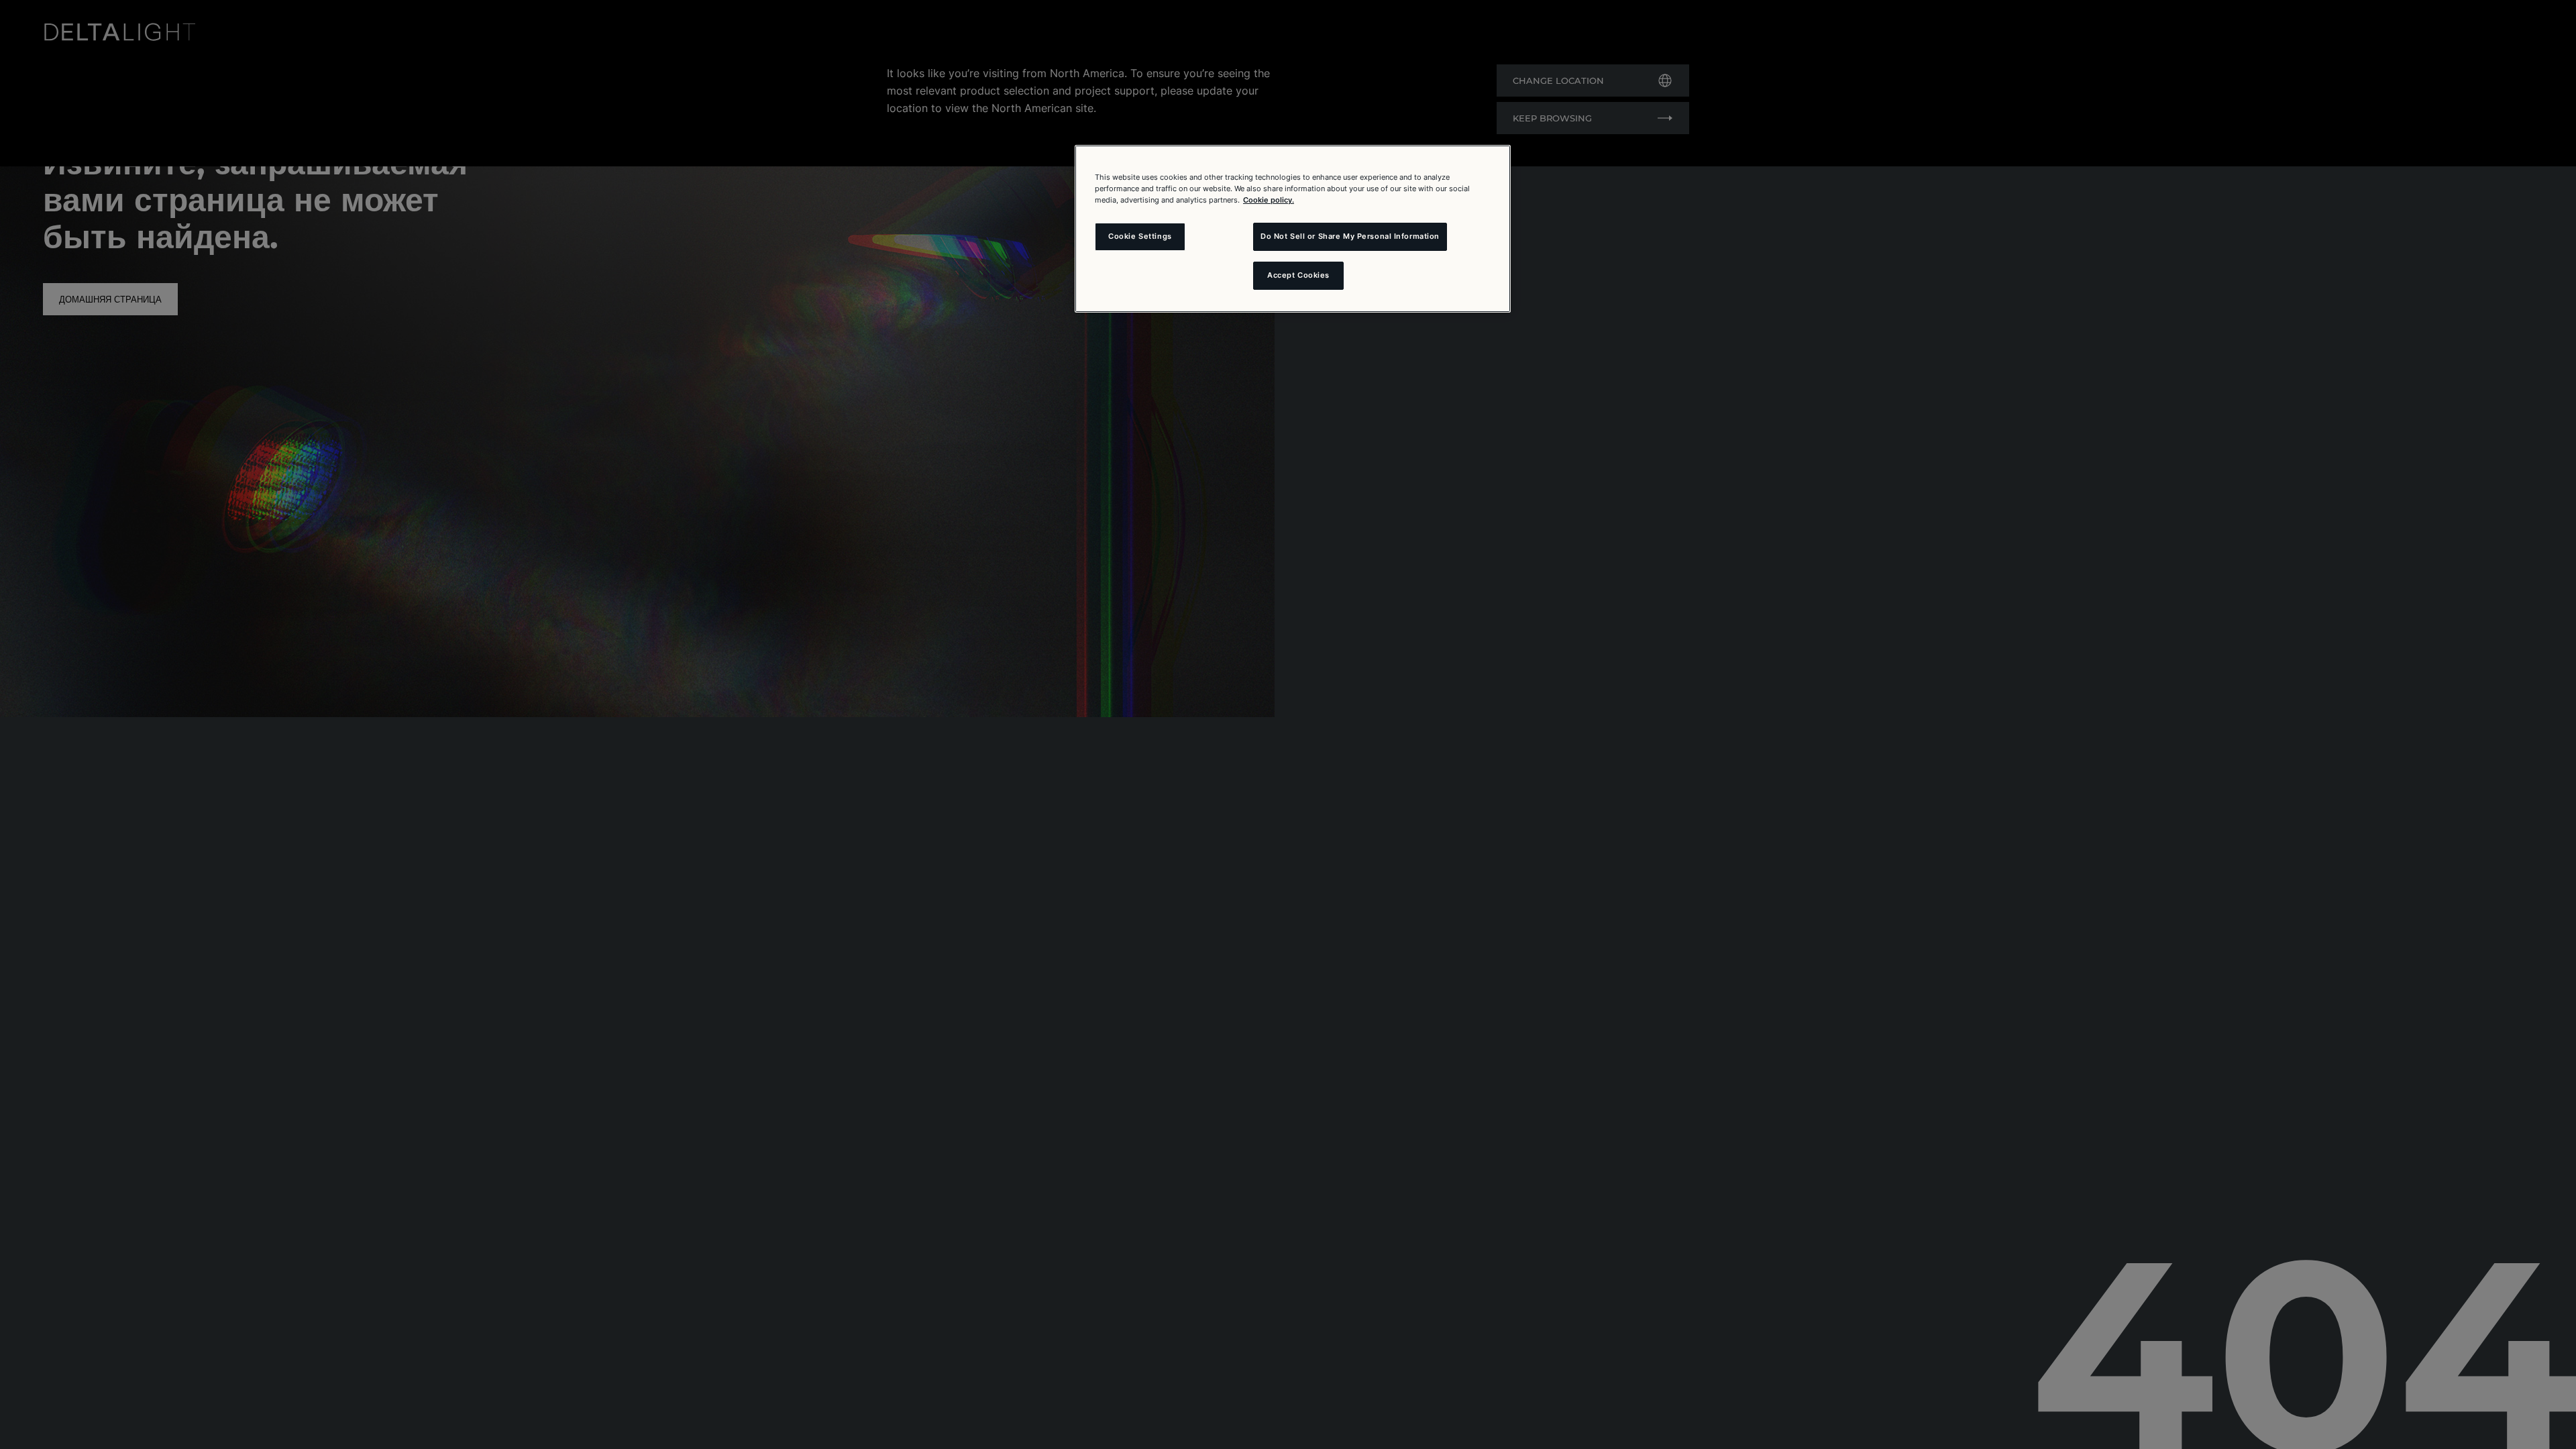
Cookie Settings (1140, 236)
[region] (1293, 229)
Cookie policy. (1269, 200)
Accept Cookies (1298, 275)
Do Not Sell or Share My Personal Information (1350, 236)
